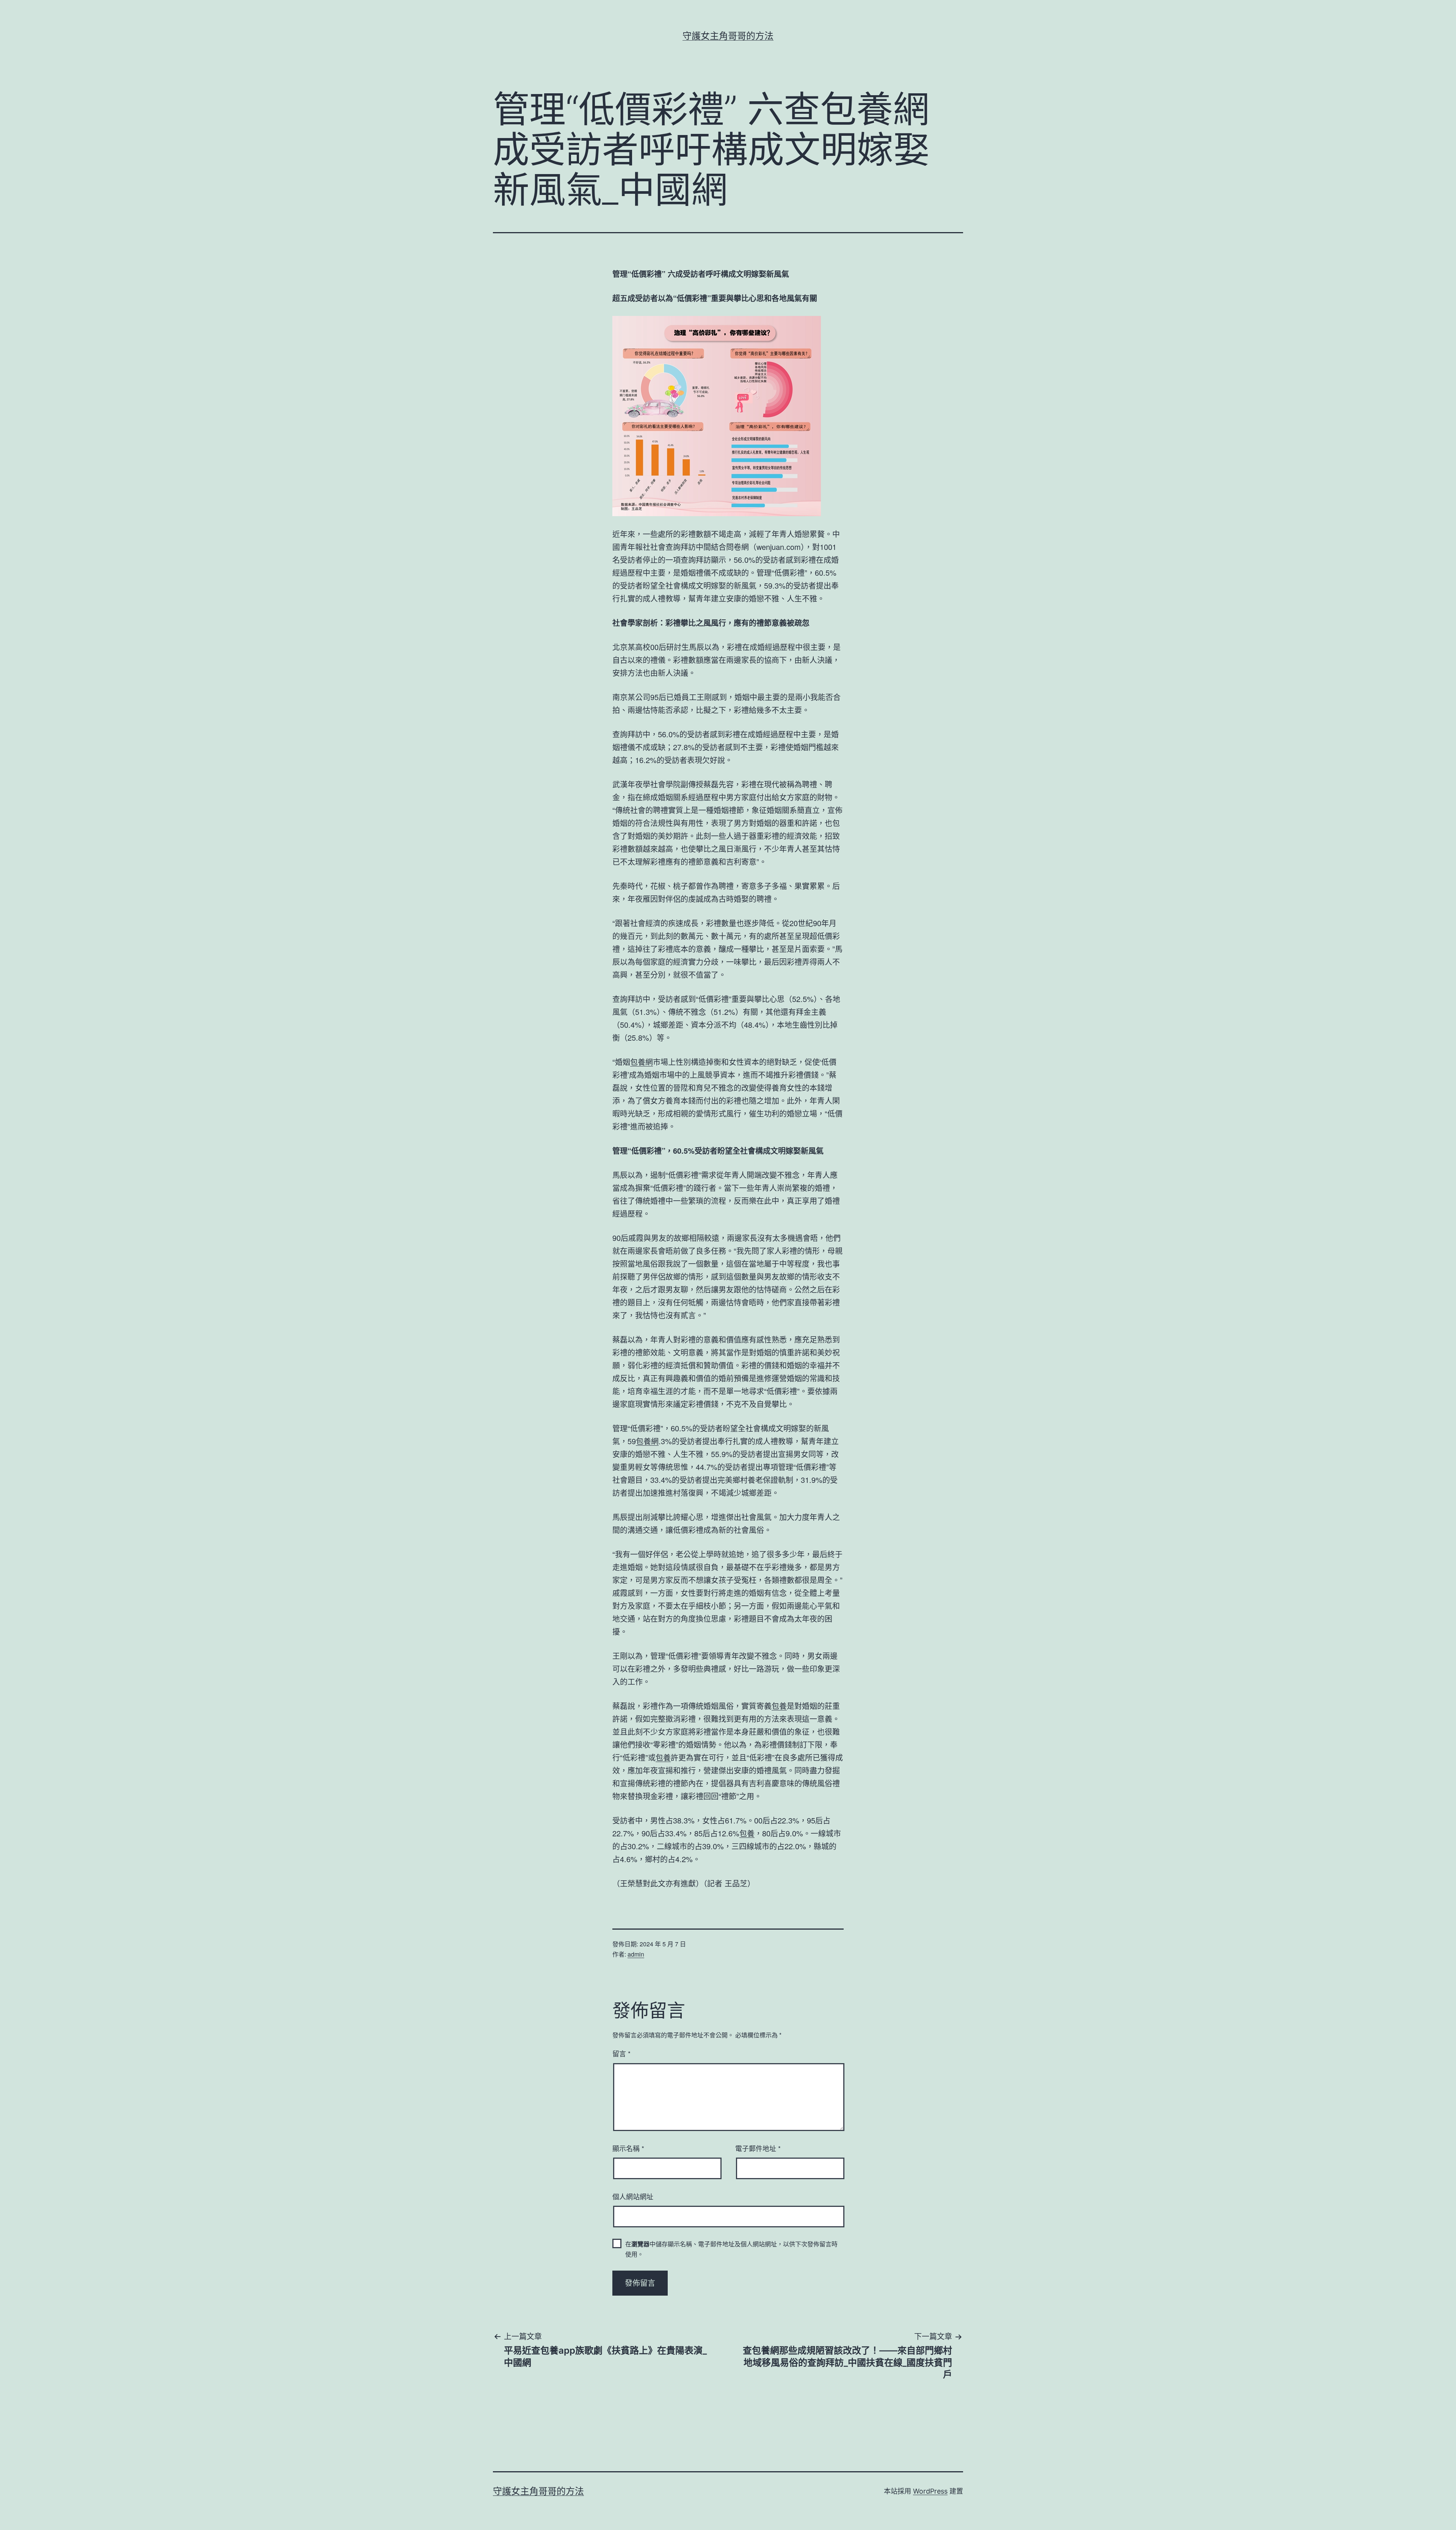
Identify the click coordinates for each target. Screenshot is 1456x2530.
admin (636, 1954)
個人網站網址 (633, 2196)
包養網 (642, 1062)
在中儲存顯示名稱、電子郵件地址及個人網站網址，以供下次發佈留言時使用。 (731, 2249)
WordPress (930, 2491)
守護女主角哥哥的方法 (728, 36)
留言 (621, 2053)
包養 (779, 1706)
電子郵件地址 (758, 2148)
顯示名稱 (628, 2148)
